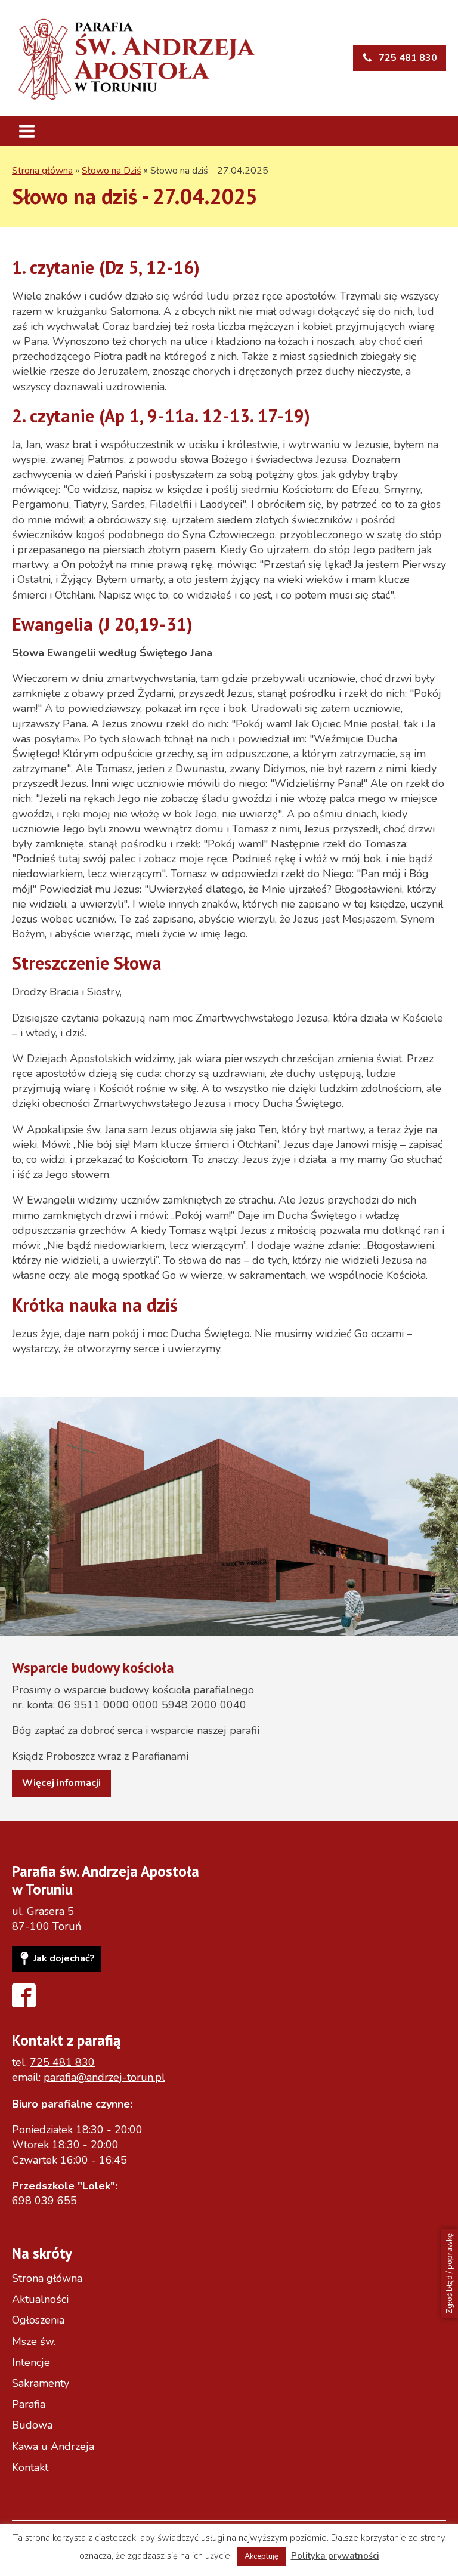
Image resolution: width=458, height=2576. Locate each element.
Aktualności (40, 2299)
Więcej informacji (61, 1783)
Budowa (32, 2425)
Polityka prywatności (335, 2556)
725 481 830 (62, 2062)
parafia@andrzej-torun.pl (104, 2077)
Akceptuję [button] (262, 2556)
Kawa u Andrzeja (53, 2447)
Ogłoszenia (38, 2320)
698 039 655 (44, 2201)
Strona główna (42, 171)
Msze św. (34, 2341)
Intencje (31, 2362)
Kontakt (30, 2467)
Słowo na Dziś (112, 171)
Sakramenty (41, 2383)
